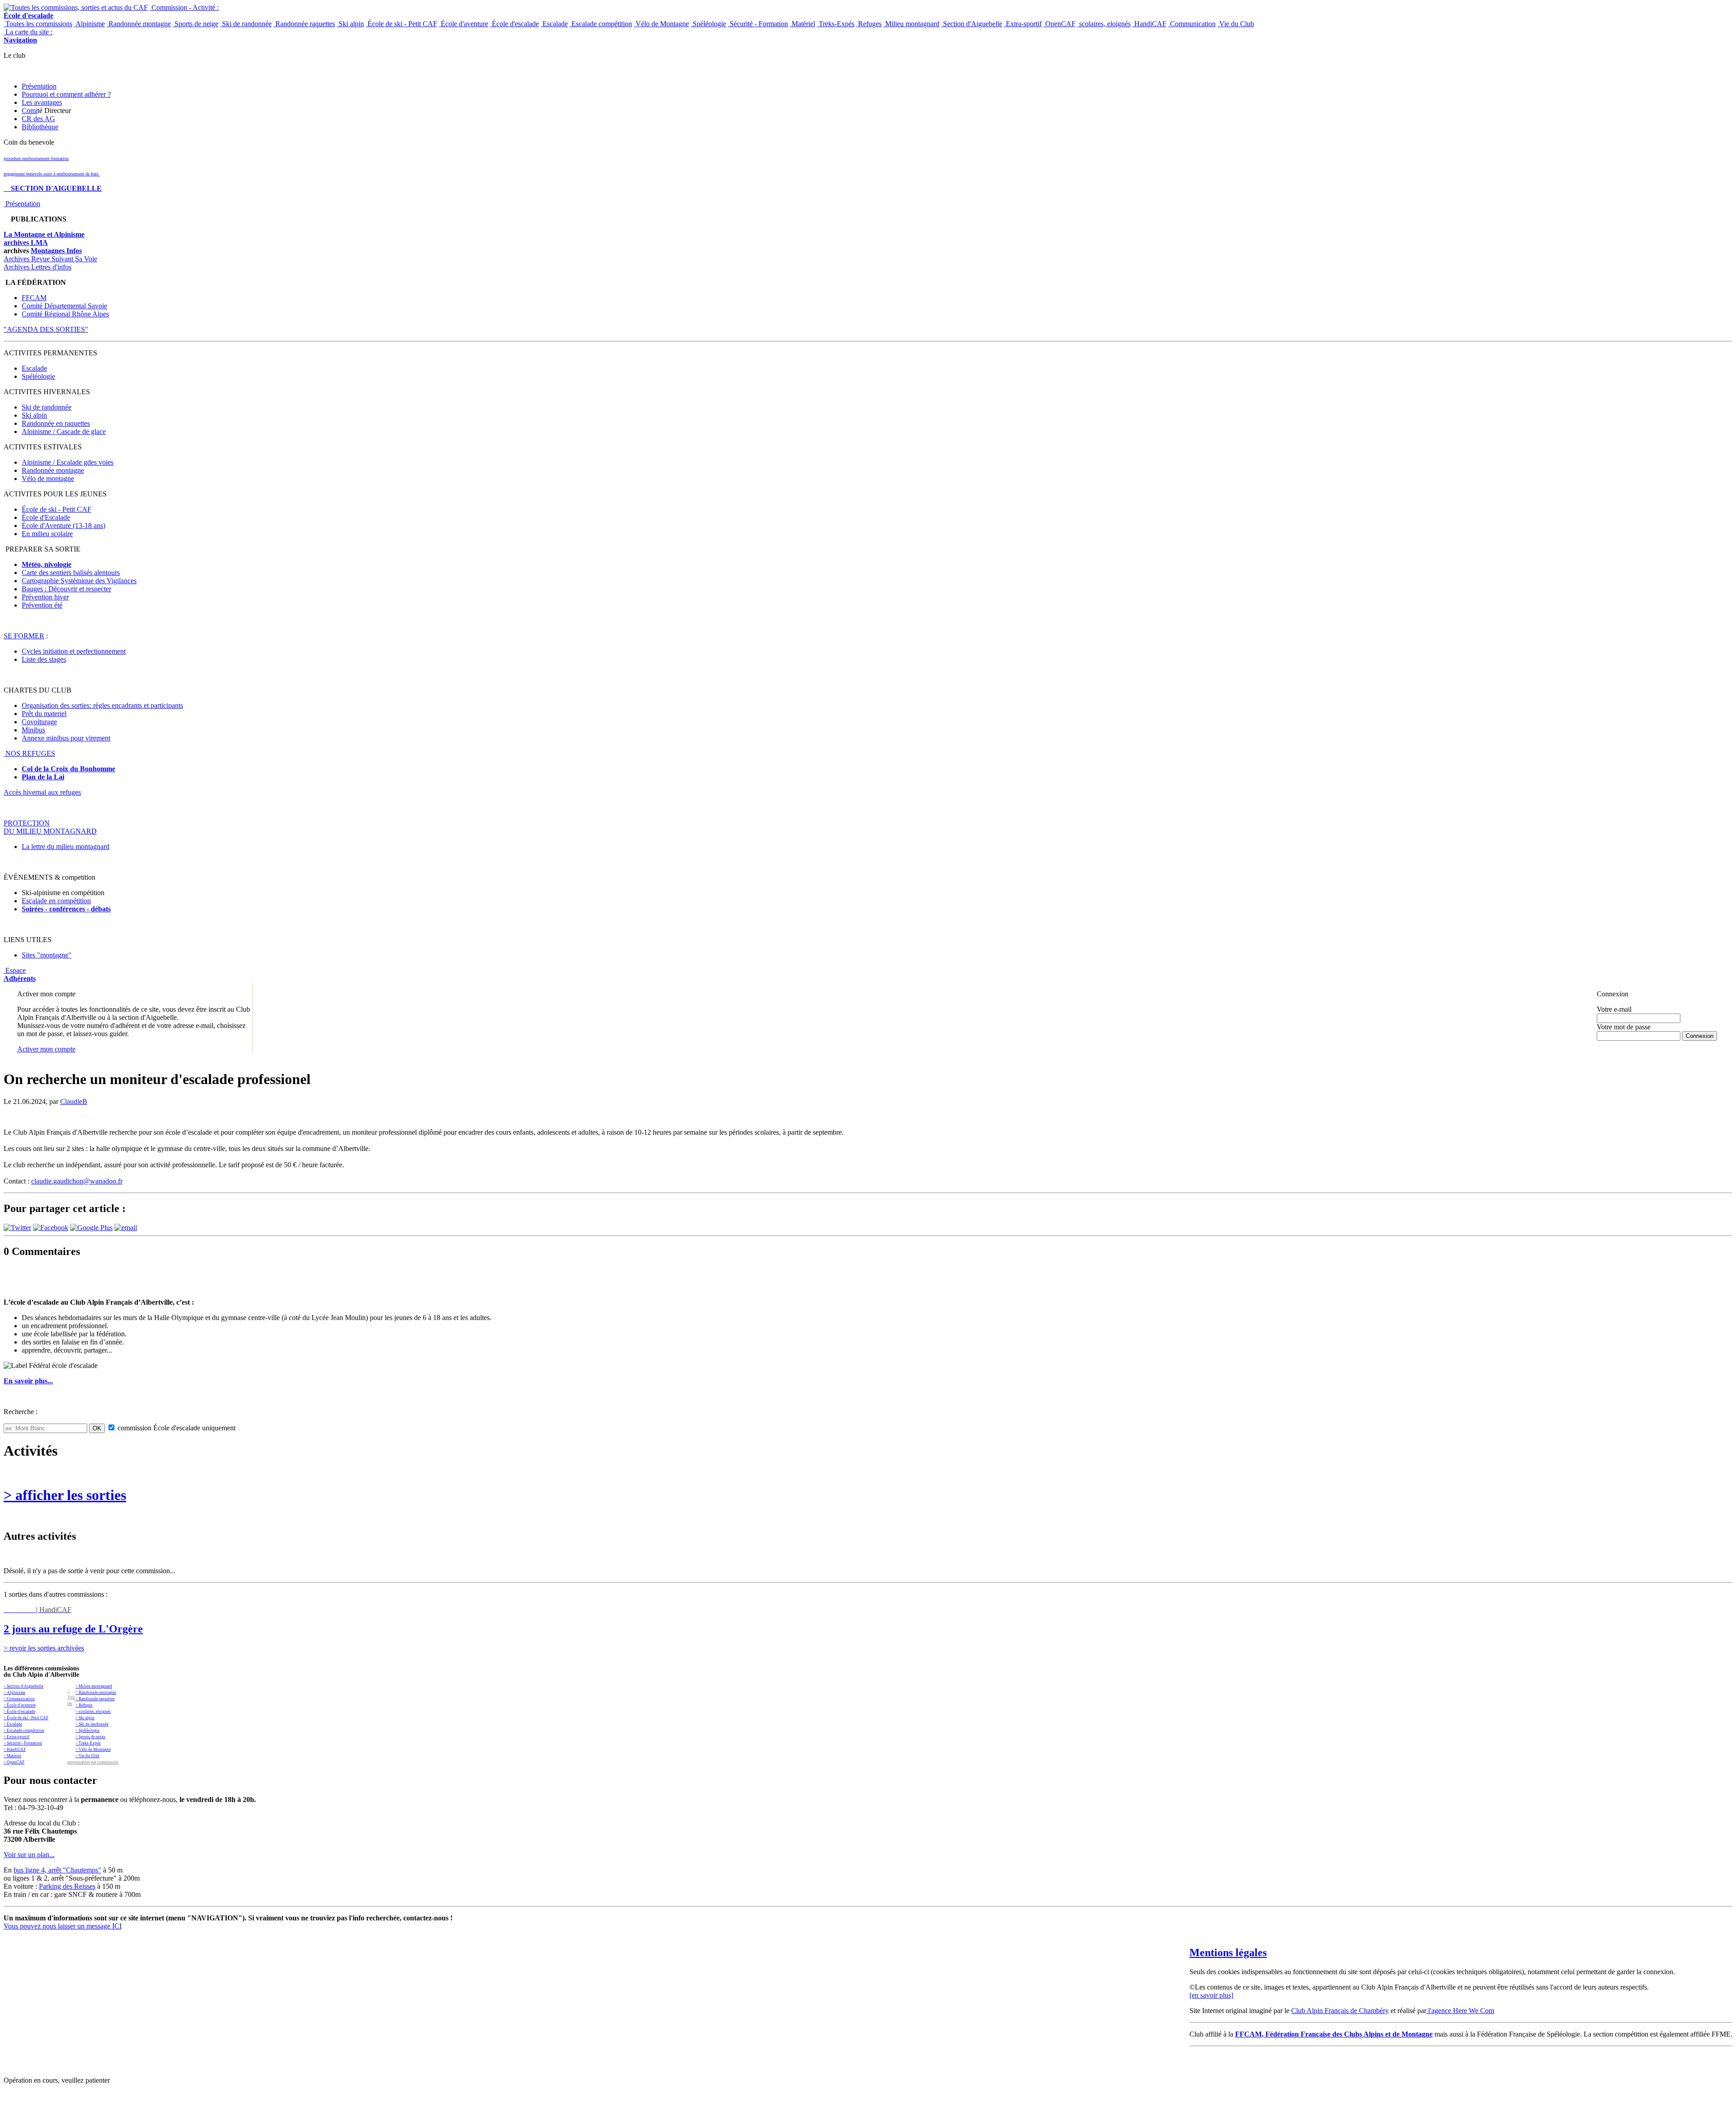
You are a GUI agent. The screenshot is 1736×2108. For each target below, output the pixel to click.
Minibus (33, 730)
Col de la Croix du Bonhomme (68, 769)
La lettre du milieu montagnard (66, 847)
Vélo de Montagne (661, 24)
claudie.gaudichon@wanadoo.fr (77, 1181)
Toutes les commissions (38, 24)
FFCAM (34, 298)
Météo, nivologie (47, 564)
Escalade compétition (601, 24)
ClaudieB (74, 1101)
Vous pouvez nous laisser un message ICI (63, 1926)
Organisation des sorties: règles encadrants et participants (102, 705)
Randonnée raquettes (304, 24)
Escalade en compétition (56, 901)
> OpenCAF (14, 1762)
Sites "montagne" (47, 955)
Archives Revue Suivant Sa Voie (50, 259)
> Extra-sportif (17, 1737)
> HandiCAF (15, 1750)
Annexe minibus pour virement (66, 738)
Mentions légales (1228, 1952)
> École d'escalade (19, 1712)
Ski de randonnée (246, 24)
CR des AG (38, 119)
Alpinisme (90, 24)
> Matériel (12, 1756)
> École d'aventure (20, 1705)
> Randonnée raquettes (95, 1699)
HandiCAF (1149, 24)
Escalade (554, 24)
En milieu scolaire (47, 534)
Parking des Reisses (67, 1886)
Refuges (869, 24)
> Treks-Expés (88, 1743)
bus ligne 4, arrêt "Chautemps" (57, 1870)
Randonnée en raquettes (56, 423)
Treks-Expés (836, 24)
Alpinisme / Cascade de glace (64, 432)
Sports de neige (196, 24)
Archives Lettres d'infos (38, 267)
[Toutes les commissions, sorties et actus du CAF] (76, 7)
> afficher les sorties (65, 1495)
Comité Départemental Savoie (64, 306)
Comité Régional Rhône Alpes (65, 314)
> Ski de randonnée (92, 1724)
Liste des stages (44, 659)
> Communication (19, 1699)
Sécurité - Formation (758, 24)
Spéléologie (708, 24)
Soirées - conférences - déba (64, 909)
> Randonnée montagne (96, 1693)
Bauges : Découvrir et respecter (66, 589)
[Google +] (91, 1228)
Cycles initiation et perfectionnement (74, 651)
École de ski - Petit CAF (401, 24)
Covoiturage (39, 722)
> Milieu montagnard (94, 1686)
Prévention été (42, 605)
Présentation (39, 86)
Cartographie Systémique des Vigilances (79, 581)
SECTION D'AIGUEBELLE (53, 188)
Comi (30, 111)
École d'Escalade (46, 517)
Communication (1192, 24)
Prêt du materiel (44, 714)
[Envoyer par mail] (126, 1228)
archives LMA (26, 243)
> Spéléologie (87, 1731)
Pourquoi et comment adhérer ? (66, 94)
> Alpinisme (14, 1693)
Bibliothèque (40, 127)
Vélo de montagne (48, 479)
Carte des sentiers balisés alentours (71, 573)
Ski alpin (350, 24)
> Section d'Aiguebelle (24, 1686)
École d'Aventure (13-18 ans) (64, 526)
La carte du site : (28, 36)
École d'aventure (464, 24)
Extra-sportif (1023, 24)
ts (108, 909)
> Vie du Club (87, 1756)
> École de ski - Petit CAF (26, 1718)
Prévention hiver (45, 597)
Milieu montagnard (911, 24)
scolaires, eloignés (1104, 24)
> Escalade (13, 1724)
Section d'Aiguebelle (972, 24)
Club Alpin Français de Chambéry (1340, 2011)
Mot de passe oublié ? (1620, 1044)
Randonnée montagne (139, 24)
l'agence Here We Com (1460, 2011)
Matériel (802, 24)
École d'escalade (514, 24)
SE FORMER (24, 636)
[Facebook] (51, 1228)
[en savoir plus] (1211, 1995)
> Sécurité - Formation (23, 1743)
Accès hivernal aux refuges (42, 792)
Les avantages (42, 102)
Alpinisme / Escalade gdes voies (68, 462)
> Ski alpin (85, 1718)
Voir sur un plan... (29, 1855)
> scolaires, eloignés (93, 1712)
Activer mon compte (46, 1049)
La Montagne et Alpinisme (44, 234)
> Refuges (84, 1705)
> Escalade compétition (24, 1731)
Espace (20, 974)
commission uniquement (176, 1428)
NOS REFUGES (29, 753)
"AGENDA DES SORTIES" (46, 329)
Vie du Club (1236, 24)
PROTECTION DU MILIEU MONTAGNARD (50, 827)
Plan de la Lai (43, 777)
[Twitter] (17, 1228)
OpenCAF (1059, 24)
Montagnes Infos (56, 251)
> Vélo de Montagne (93, 1750)
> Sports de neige (90, 1737)
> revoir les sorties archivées (44, 1648)
